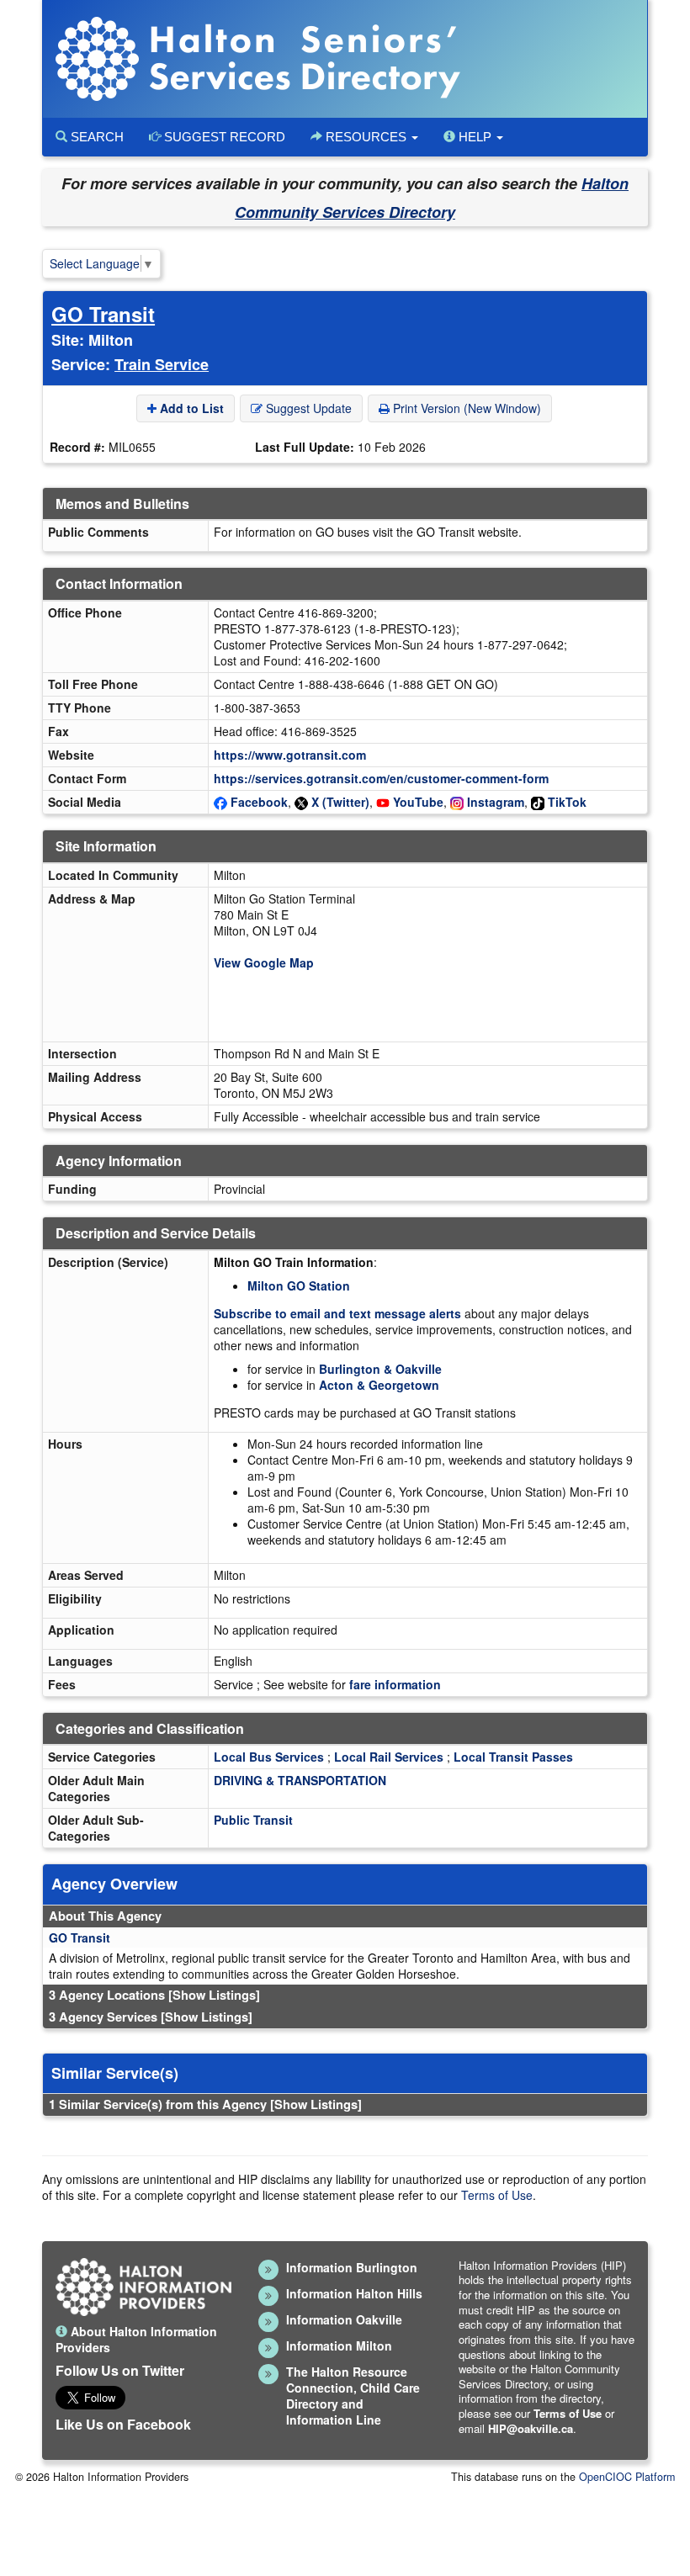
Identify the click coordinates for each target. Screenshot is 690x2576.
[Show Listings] (214, 1995)
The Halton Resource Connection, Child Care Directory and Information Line (353, 2396)
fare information (395, 1684)
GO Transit (103, 314)
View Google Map (264, 962)
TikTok (567, 802)
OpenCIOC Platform (627, 2477)
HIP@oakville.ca (531, 2428)
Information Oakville (344, 2319)
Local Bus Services (269, 1757)
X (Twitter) (340, 802)
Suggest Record (223, 137)
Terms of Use (497, 2195)
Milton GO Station (299, 1285)
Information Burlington (352, 2267)
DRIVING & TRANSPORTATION (300, 1780)
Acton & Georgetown (379, 1385)
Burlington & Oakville (380, 1369)
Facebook (259, 802)
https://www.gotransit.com (290, 755)
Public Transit (253, 1820)
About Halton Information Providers (136, 2339)
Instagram (496, 802)
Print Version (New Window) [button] (465, 408)
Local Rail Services (389, 1757)
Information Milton (339, 2345)
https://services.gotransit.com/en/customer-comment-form (381, 778)
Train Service (162, 364)
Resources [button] (366, 137)
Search (96, 137)
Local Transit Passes (513, 1757)
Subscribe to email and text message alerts (337, 1313)
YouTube (418, 802)
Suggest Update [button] (307, 408)
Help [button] (475, 137)
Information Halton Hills (354, 2293)
